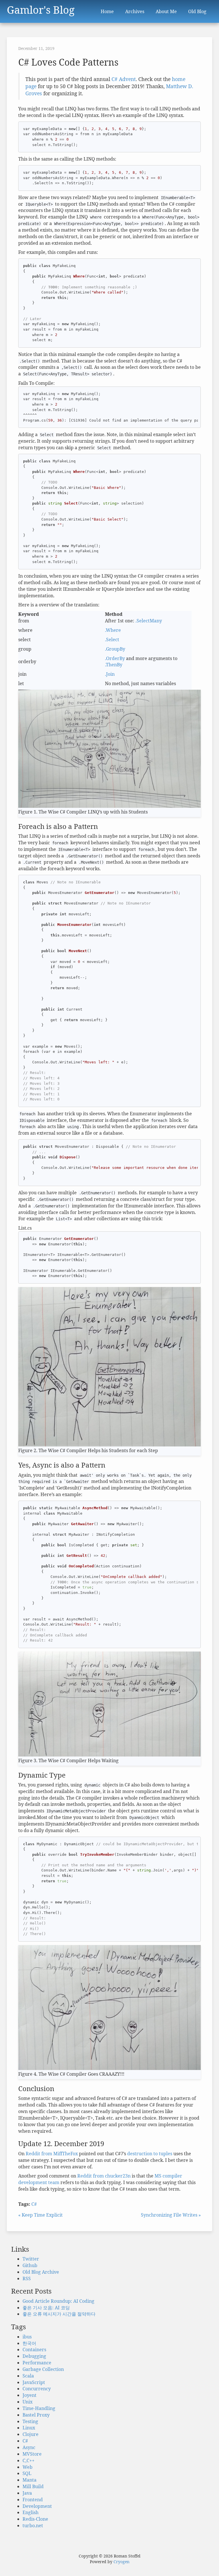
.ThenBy (114, 665)
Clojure (31, 2434)
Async (29, 2447)
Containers (34, 2350)
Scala (28, 2376)
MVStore (32, 2454)
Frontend (33, 2500)
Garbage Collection (43, 2369)
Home (107, 11)
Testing (30, 2421)
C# (34, 2204)
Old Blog (197, 11)
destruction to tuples (150, 2154)
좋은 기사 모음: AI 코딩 (46, 2308)
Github (30, 2265)
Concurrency (37, 2389)
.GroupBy (115, 649)
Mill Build (33, 2486)
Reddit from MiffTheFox (52, 2154)
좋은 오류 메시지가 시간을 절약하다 (59, 2314)
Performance (37, 2363)
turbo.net (33, 2526)
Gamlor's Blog (41, 9)
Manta (30, 2480)
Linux (29, 2428)
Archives (135, 11)
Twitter (31, 2259)
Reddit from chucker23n (104, 2176)
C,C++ (29, 2460)
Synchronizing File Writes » (171, 2215)
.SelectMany (149, 621)
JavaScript (34, 2382)
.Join (110, 674)
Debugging (34, 2356)
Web (28, 2467)
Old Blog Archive (41, 2272)
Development (37, 2506)
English (31, 2512)
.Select (112, 640)
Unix (28, 2402)
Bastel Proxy (36, 2415)
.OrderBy (115, 658)
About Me (166, 11)
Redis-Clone (35, 2519)
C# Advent (124, 79)
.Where (113, 630)
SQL (27, 2473)
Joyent (30, 2395)
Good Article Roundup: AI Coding (58, 2301)
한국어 (29, 2343)
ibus (27, 2337)
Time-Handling (39, 2408)
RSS (27, 2278)
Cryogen (121, 2562)
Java (27, 2493)
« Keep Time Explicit (40, 2215)
